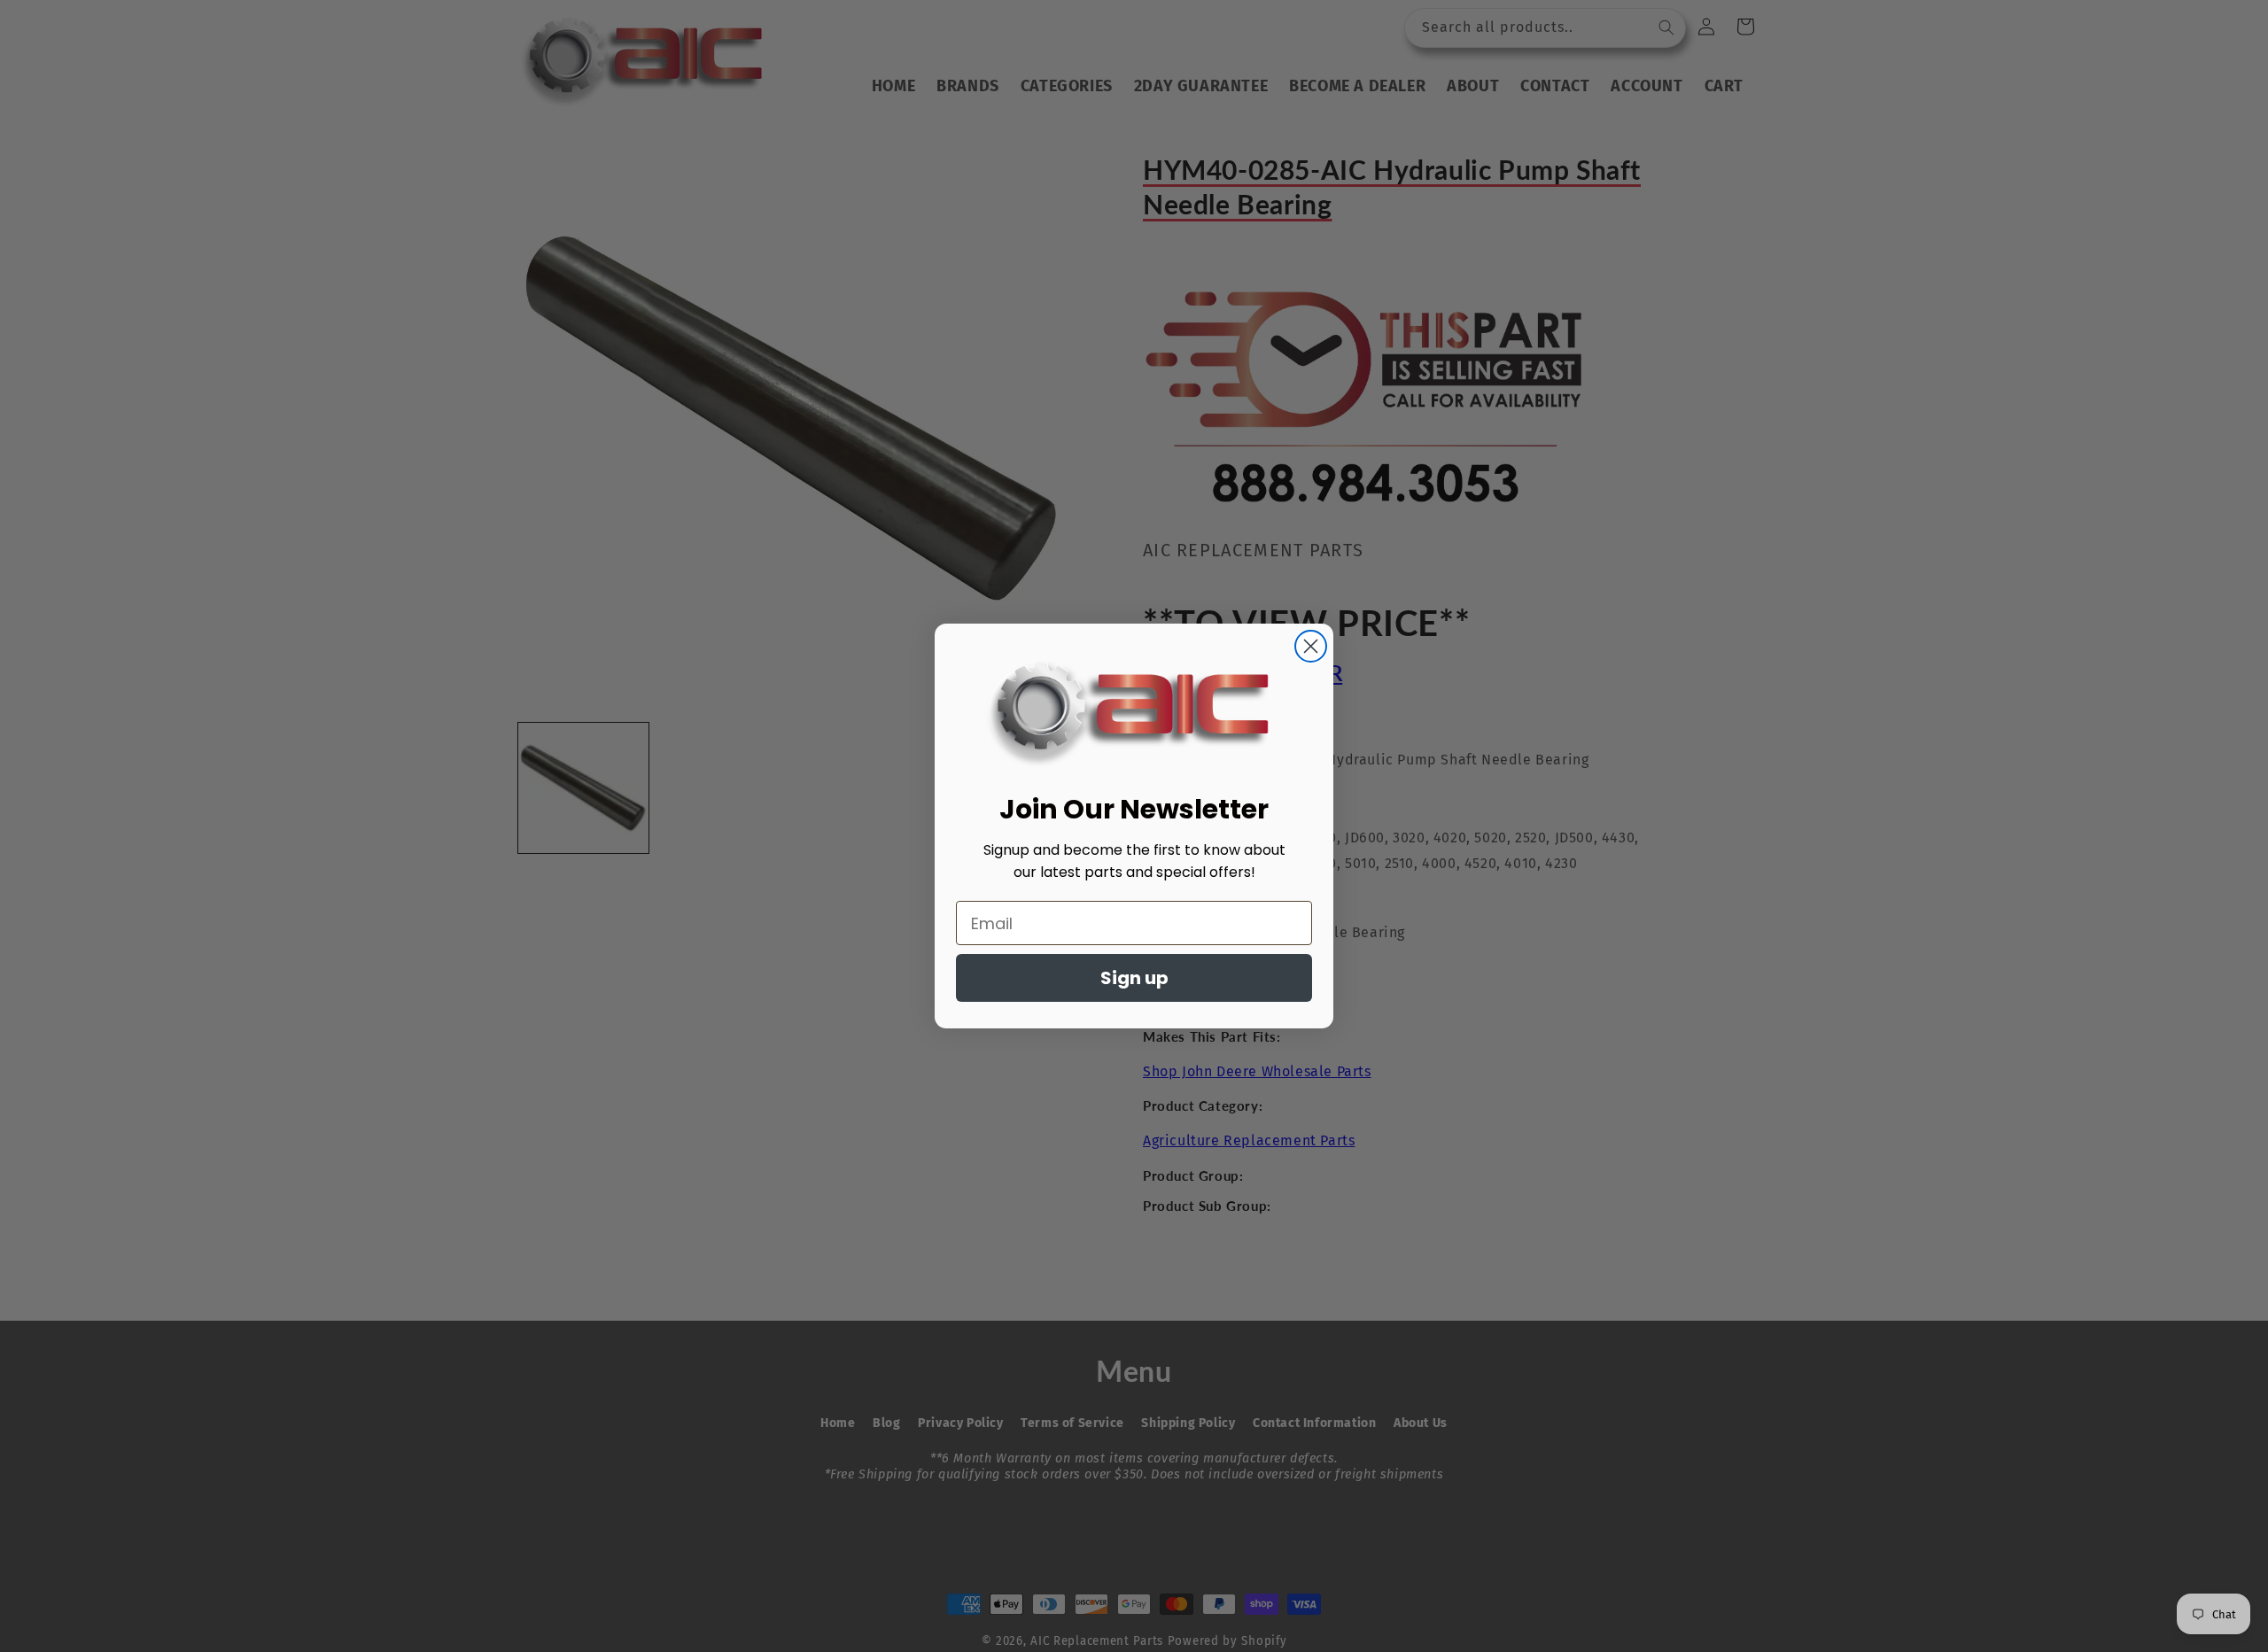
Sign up (1134, 978)
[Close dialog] (1311, 646)
